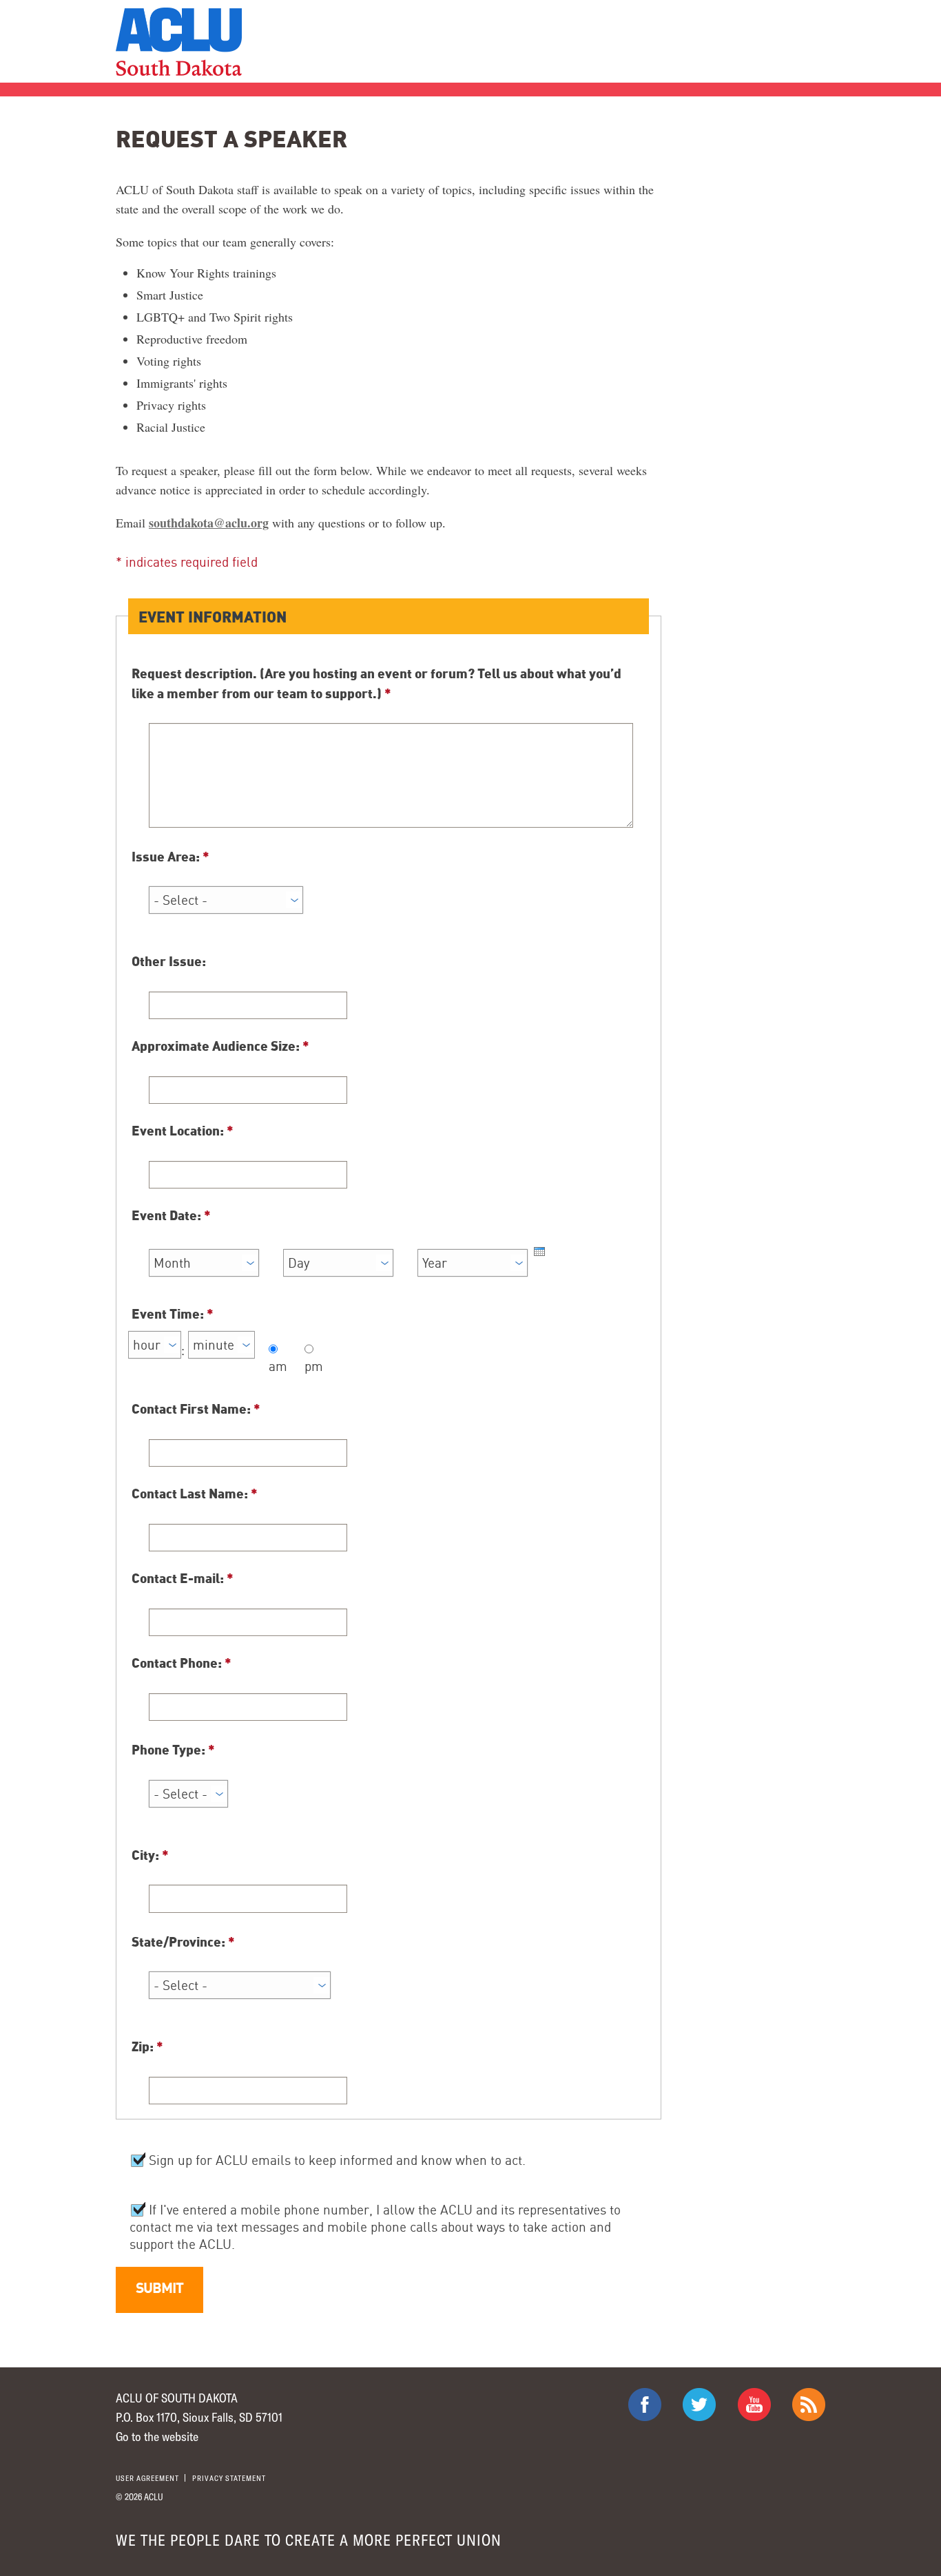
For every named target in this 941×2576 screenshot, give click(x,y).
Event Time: (173, 1313)
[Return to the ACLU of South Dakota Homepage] (179, 42)
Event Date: (171, 1215)
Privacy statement (229, 2478)
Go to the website (157, 2436)
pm (314, 1366)
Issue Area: (170, 856)
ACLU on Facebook (645, 2405)
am (278, 1366)
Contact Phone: (182, 1662)
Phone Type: (173, 1749)
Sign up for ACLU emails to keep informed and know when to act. (335, 2160)
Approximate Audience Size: (220, 1045)
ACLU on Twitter (699, 2405)
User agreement (147, 2478)
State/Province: (183, 1941)
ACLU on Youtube (754, 2405)
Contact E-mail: (183, 1578)
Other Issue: (169, 961)
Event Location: (183, 1130)
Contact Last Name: (195, 1493)
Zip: (147, 2046)
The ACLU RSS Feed (809, 2405)
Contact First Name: (196, 1408)
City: (150, 1854)
